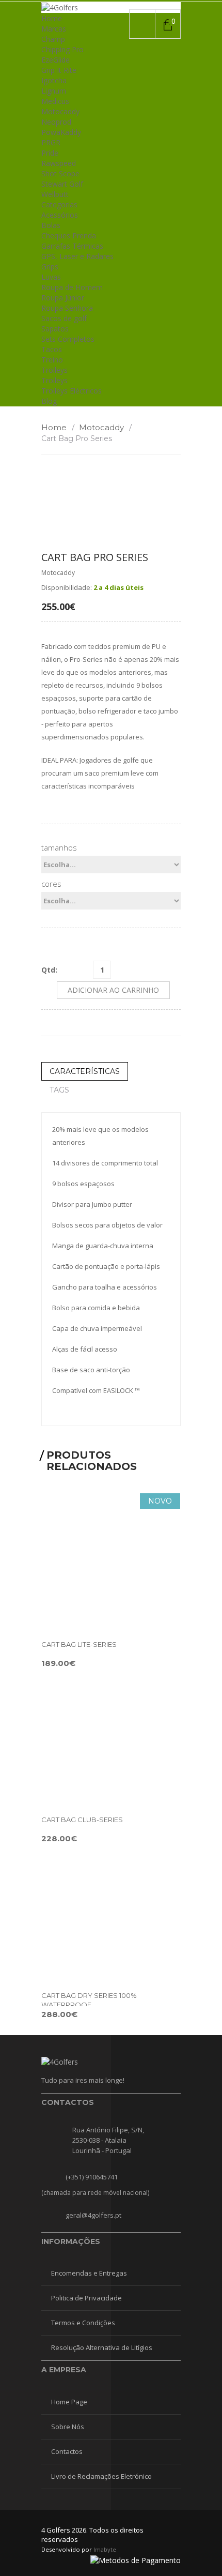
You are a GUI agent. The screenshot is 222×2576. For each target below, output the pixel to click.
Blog (49, 401)
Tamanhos (59, 847)
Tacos (52, 349)
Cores (51, 884)
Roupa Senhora (67, 308)
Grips (50, 267)
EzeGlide (55, 60)
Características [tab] (85, 1071)
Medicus (55, 101)
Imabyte (105, 2549)
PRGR (51, 142)
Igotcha (54, 80)
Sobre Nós (68, 2427)
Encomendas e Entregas (89, 2273)
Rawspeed (59, 163)
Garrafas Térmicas (72, 246)
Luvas (51, 277)
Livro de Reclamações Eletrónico (101, 2476)
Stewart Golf (62, 184)
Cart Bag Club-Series (82, 1820)
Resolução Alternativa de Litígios (102, 2347)
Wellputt (55, 194)
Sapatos (55, 329)
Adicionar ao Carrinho (113, 990)
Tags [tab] (59, 1090)
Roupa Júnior (63, 298)
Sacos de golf (64, 318)
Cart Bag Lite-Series (79, 1644)
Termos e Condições (83, 2323)
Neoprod (56, 122)
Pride (50, 153)
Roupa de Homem (72, 287)
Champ (53, 39)
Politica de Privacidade (86, 2298)
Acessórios (60, 215)
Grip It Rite (59, 70)
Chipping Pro (62, 49)
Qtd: (49, 970)
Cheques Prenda (69, 236)
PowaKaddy (61, 132)
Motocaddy (60, 111)
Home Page (69, 2402)
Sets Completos (68, 339)
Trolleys (54, 370)
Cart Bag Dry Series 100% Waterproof (89, 2000)
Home (52, 18)
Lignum (54, 91)
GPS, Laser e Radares (77, 256)
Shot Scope (60, 173)
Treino (52, 360)
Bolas (51, 225)
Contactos (67, 2451)
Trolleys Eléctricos (72, 391)
